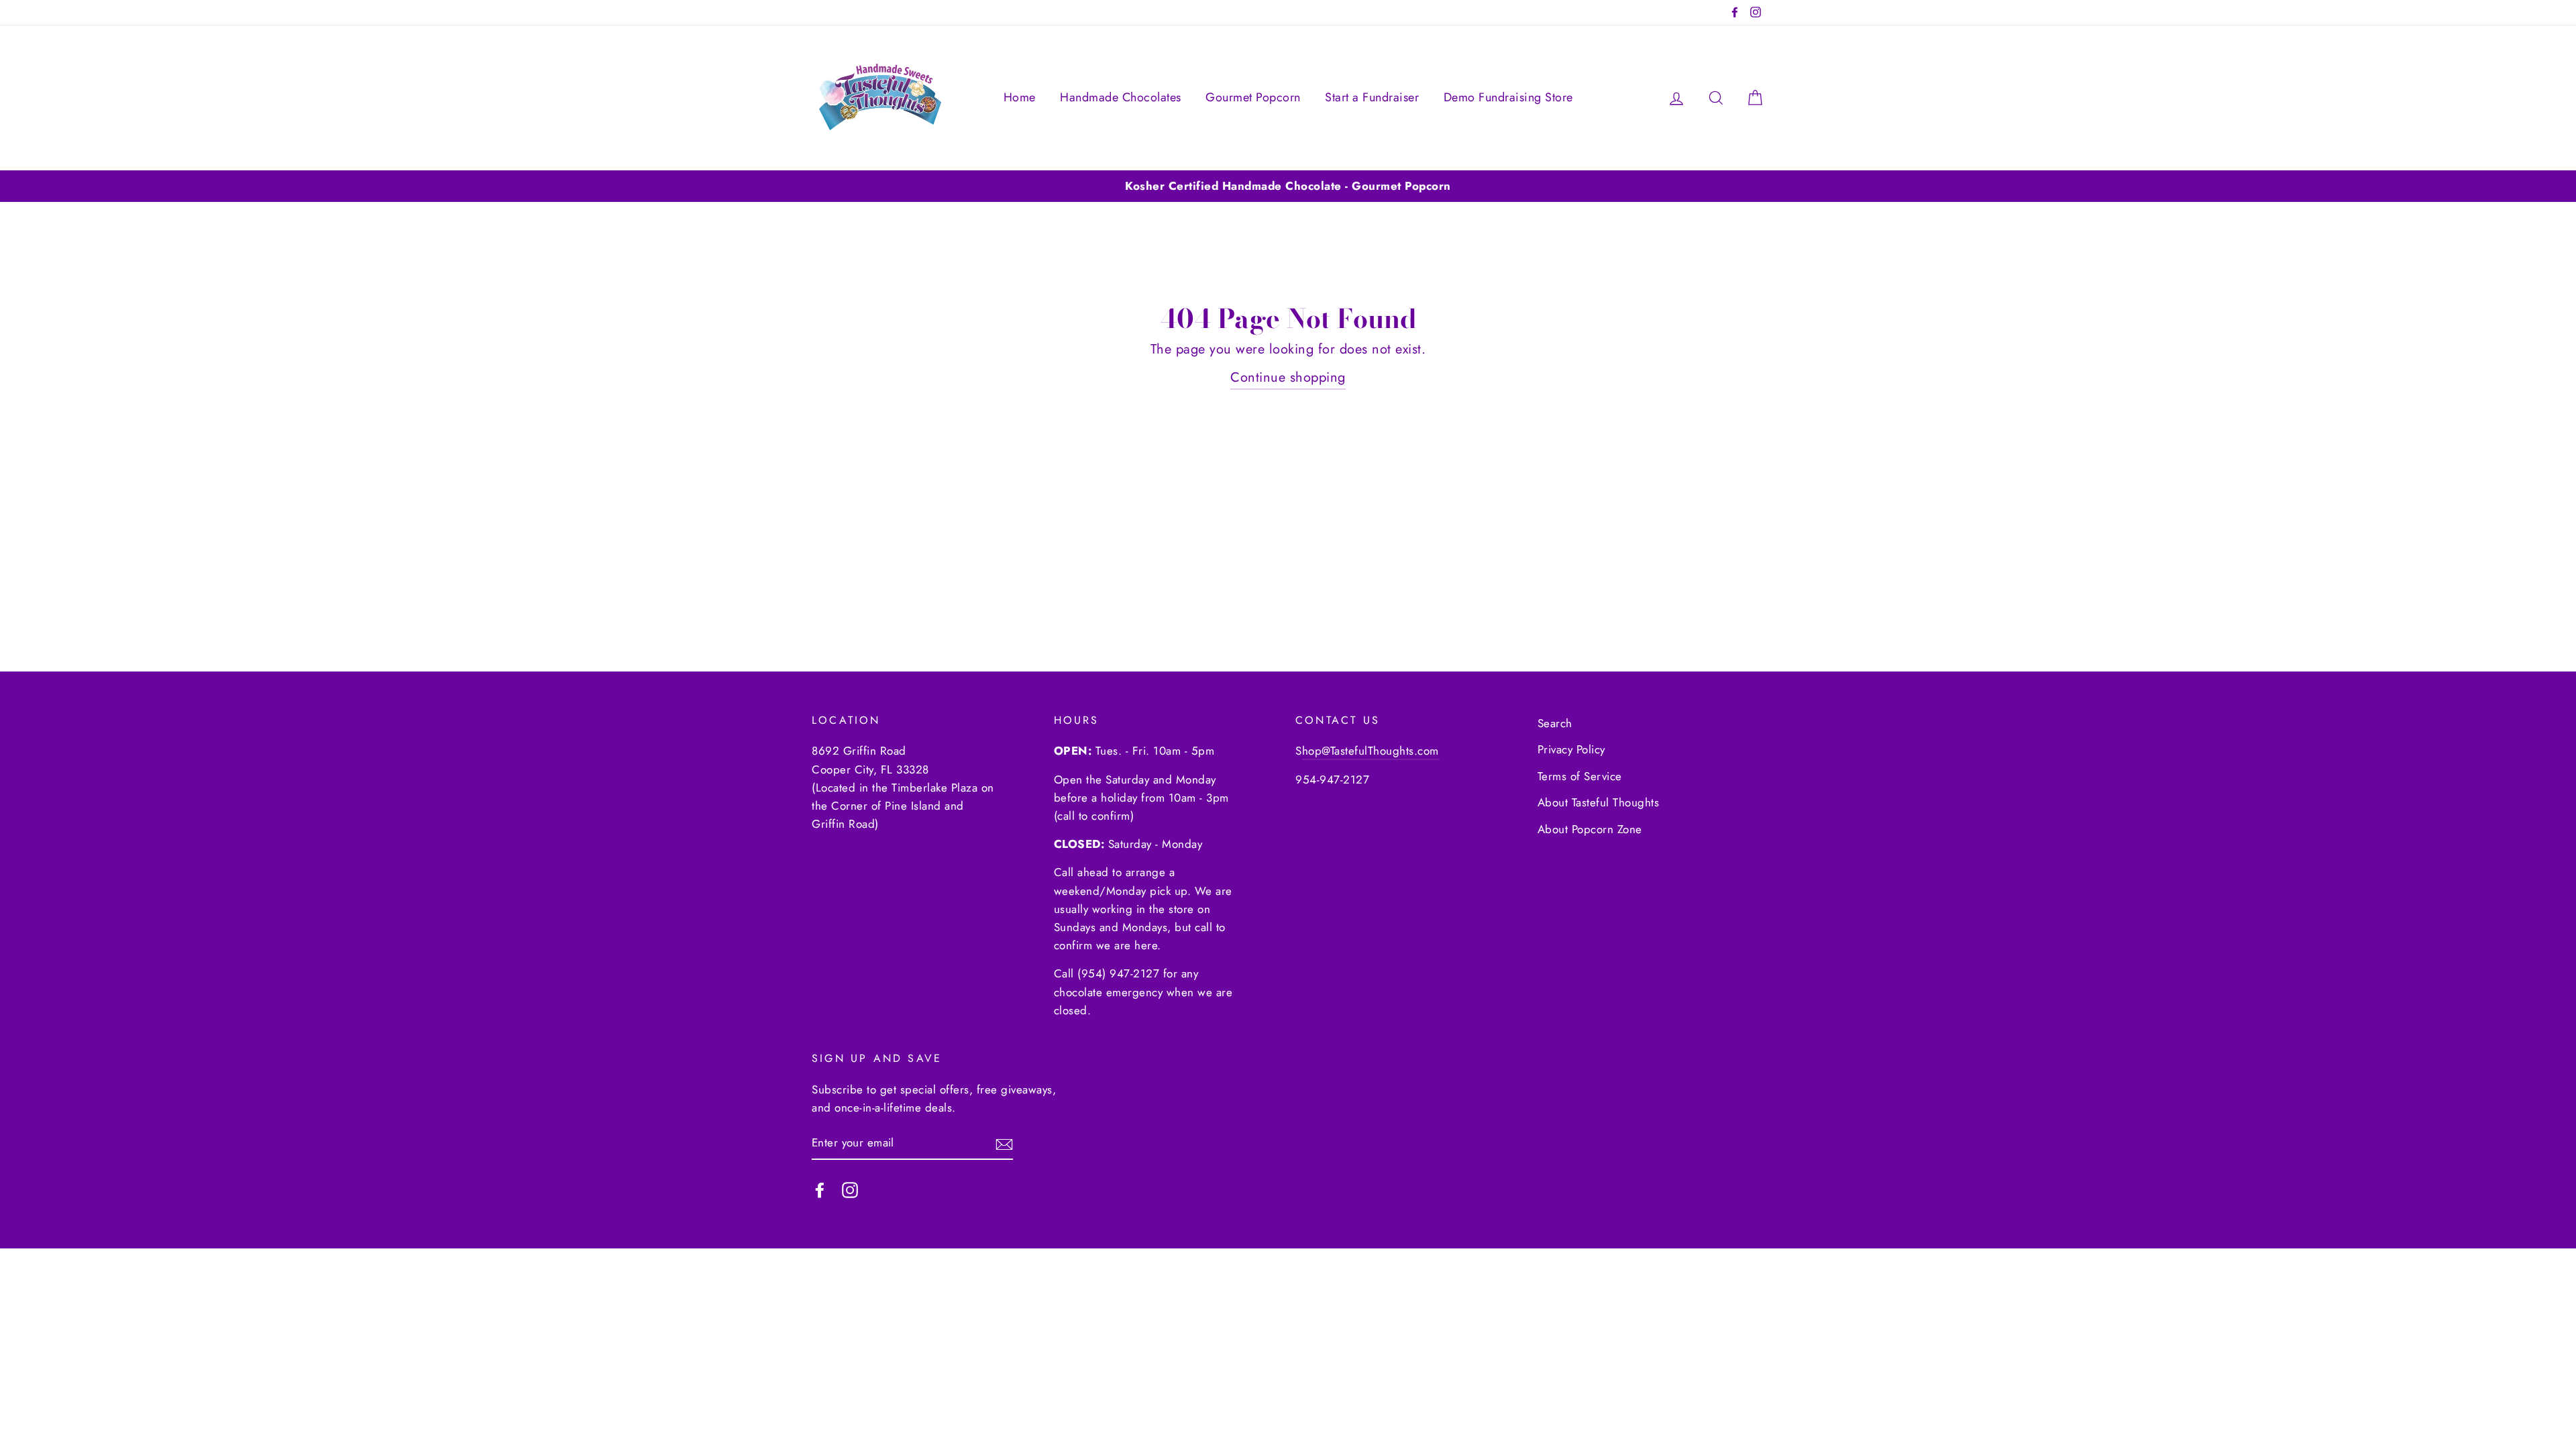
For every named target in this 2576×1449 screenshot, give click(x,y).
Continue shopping (1288, 377)
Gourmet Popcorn (1253, 97)
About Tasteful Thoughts (1599, 802)
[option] (1288, 186)
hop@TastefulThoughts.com (1371, 751)
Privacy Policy (1571, 749)
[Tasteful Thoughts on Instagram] (850, 1189)
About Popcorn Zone (1590, 829)
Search (1555, 723)
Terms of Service (1580, 776)
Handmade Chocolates (1121, 97)
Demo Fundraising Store (1508, 97)
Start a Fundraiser (1372, 97)
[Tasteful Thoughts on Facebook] (820, 1189)
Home (1020, 97)
